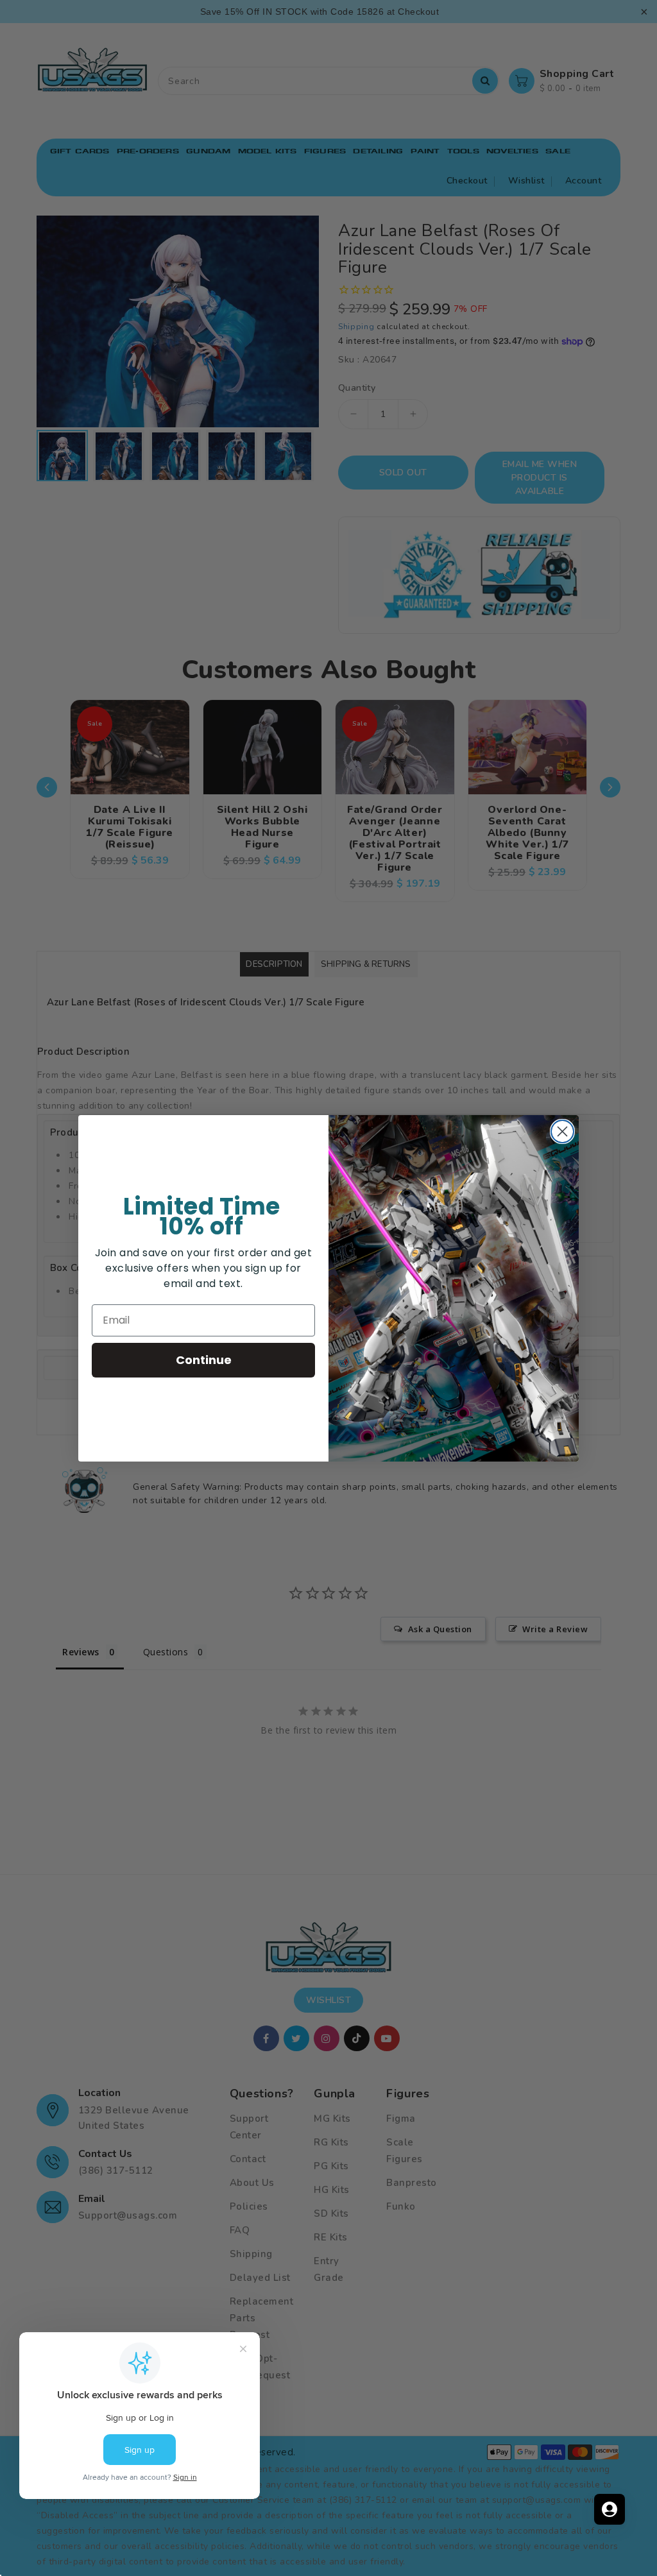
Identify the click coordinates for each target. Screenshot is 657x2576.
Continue (204, 1360)
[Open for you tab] (610, 2509)
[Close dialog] (562, 1131)
